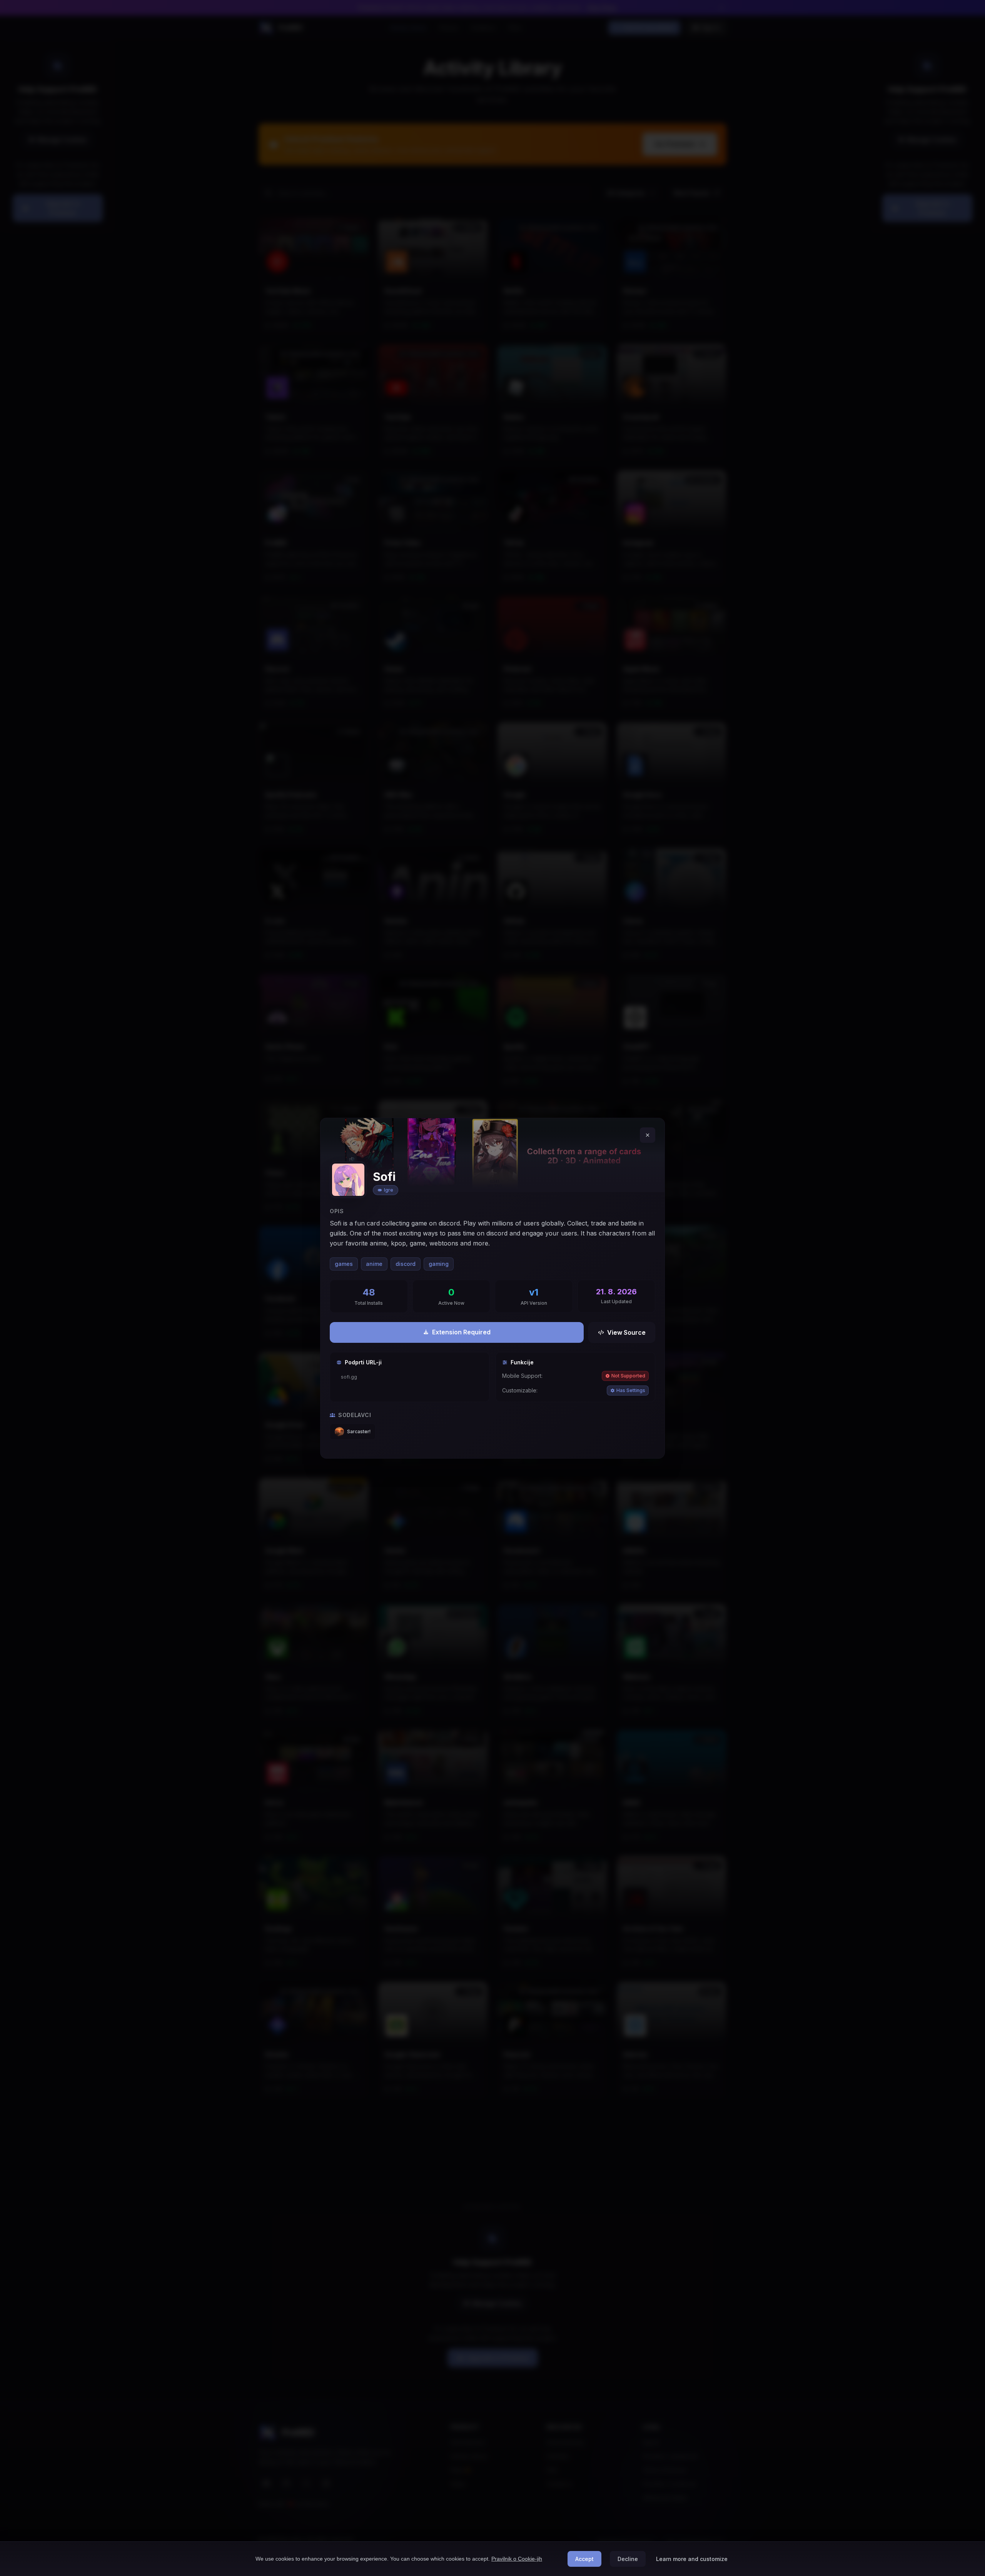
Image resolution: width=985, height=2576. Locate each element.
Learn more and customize (692, 2559)
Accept (584, 2559)
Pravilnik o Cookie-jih (517, 2559)
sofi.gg (349, 1377)
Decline (628, 2559)
